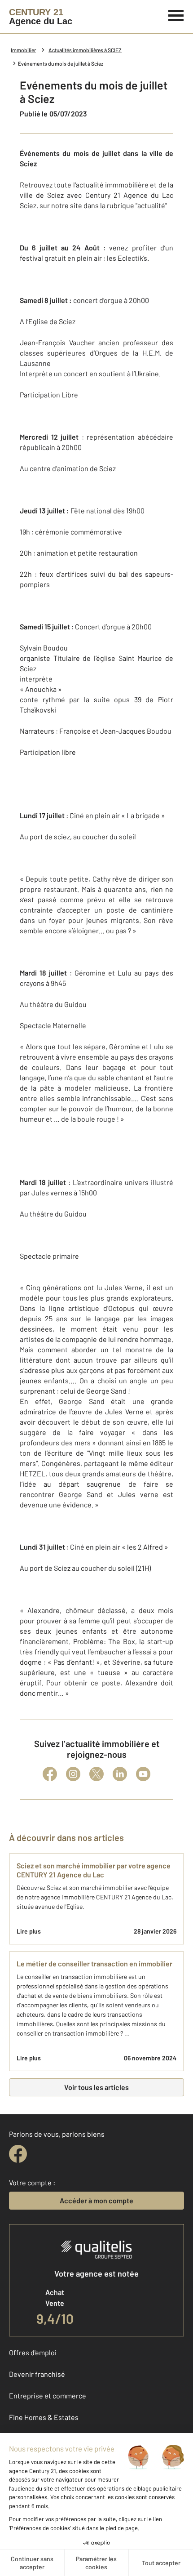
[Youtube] (143, 1774)
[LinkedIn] (120, 1774)
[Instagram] (73, 1774)
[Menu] (176, 14)
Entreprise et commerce (48, 2396)
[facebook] (18, 2154)
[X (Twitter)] (96, 1774)
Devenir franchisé (37, 2374)
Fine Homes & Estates (44, 2417)
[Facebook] (50, 1774)
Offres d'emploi (33, 2352)
